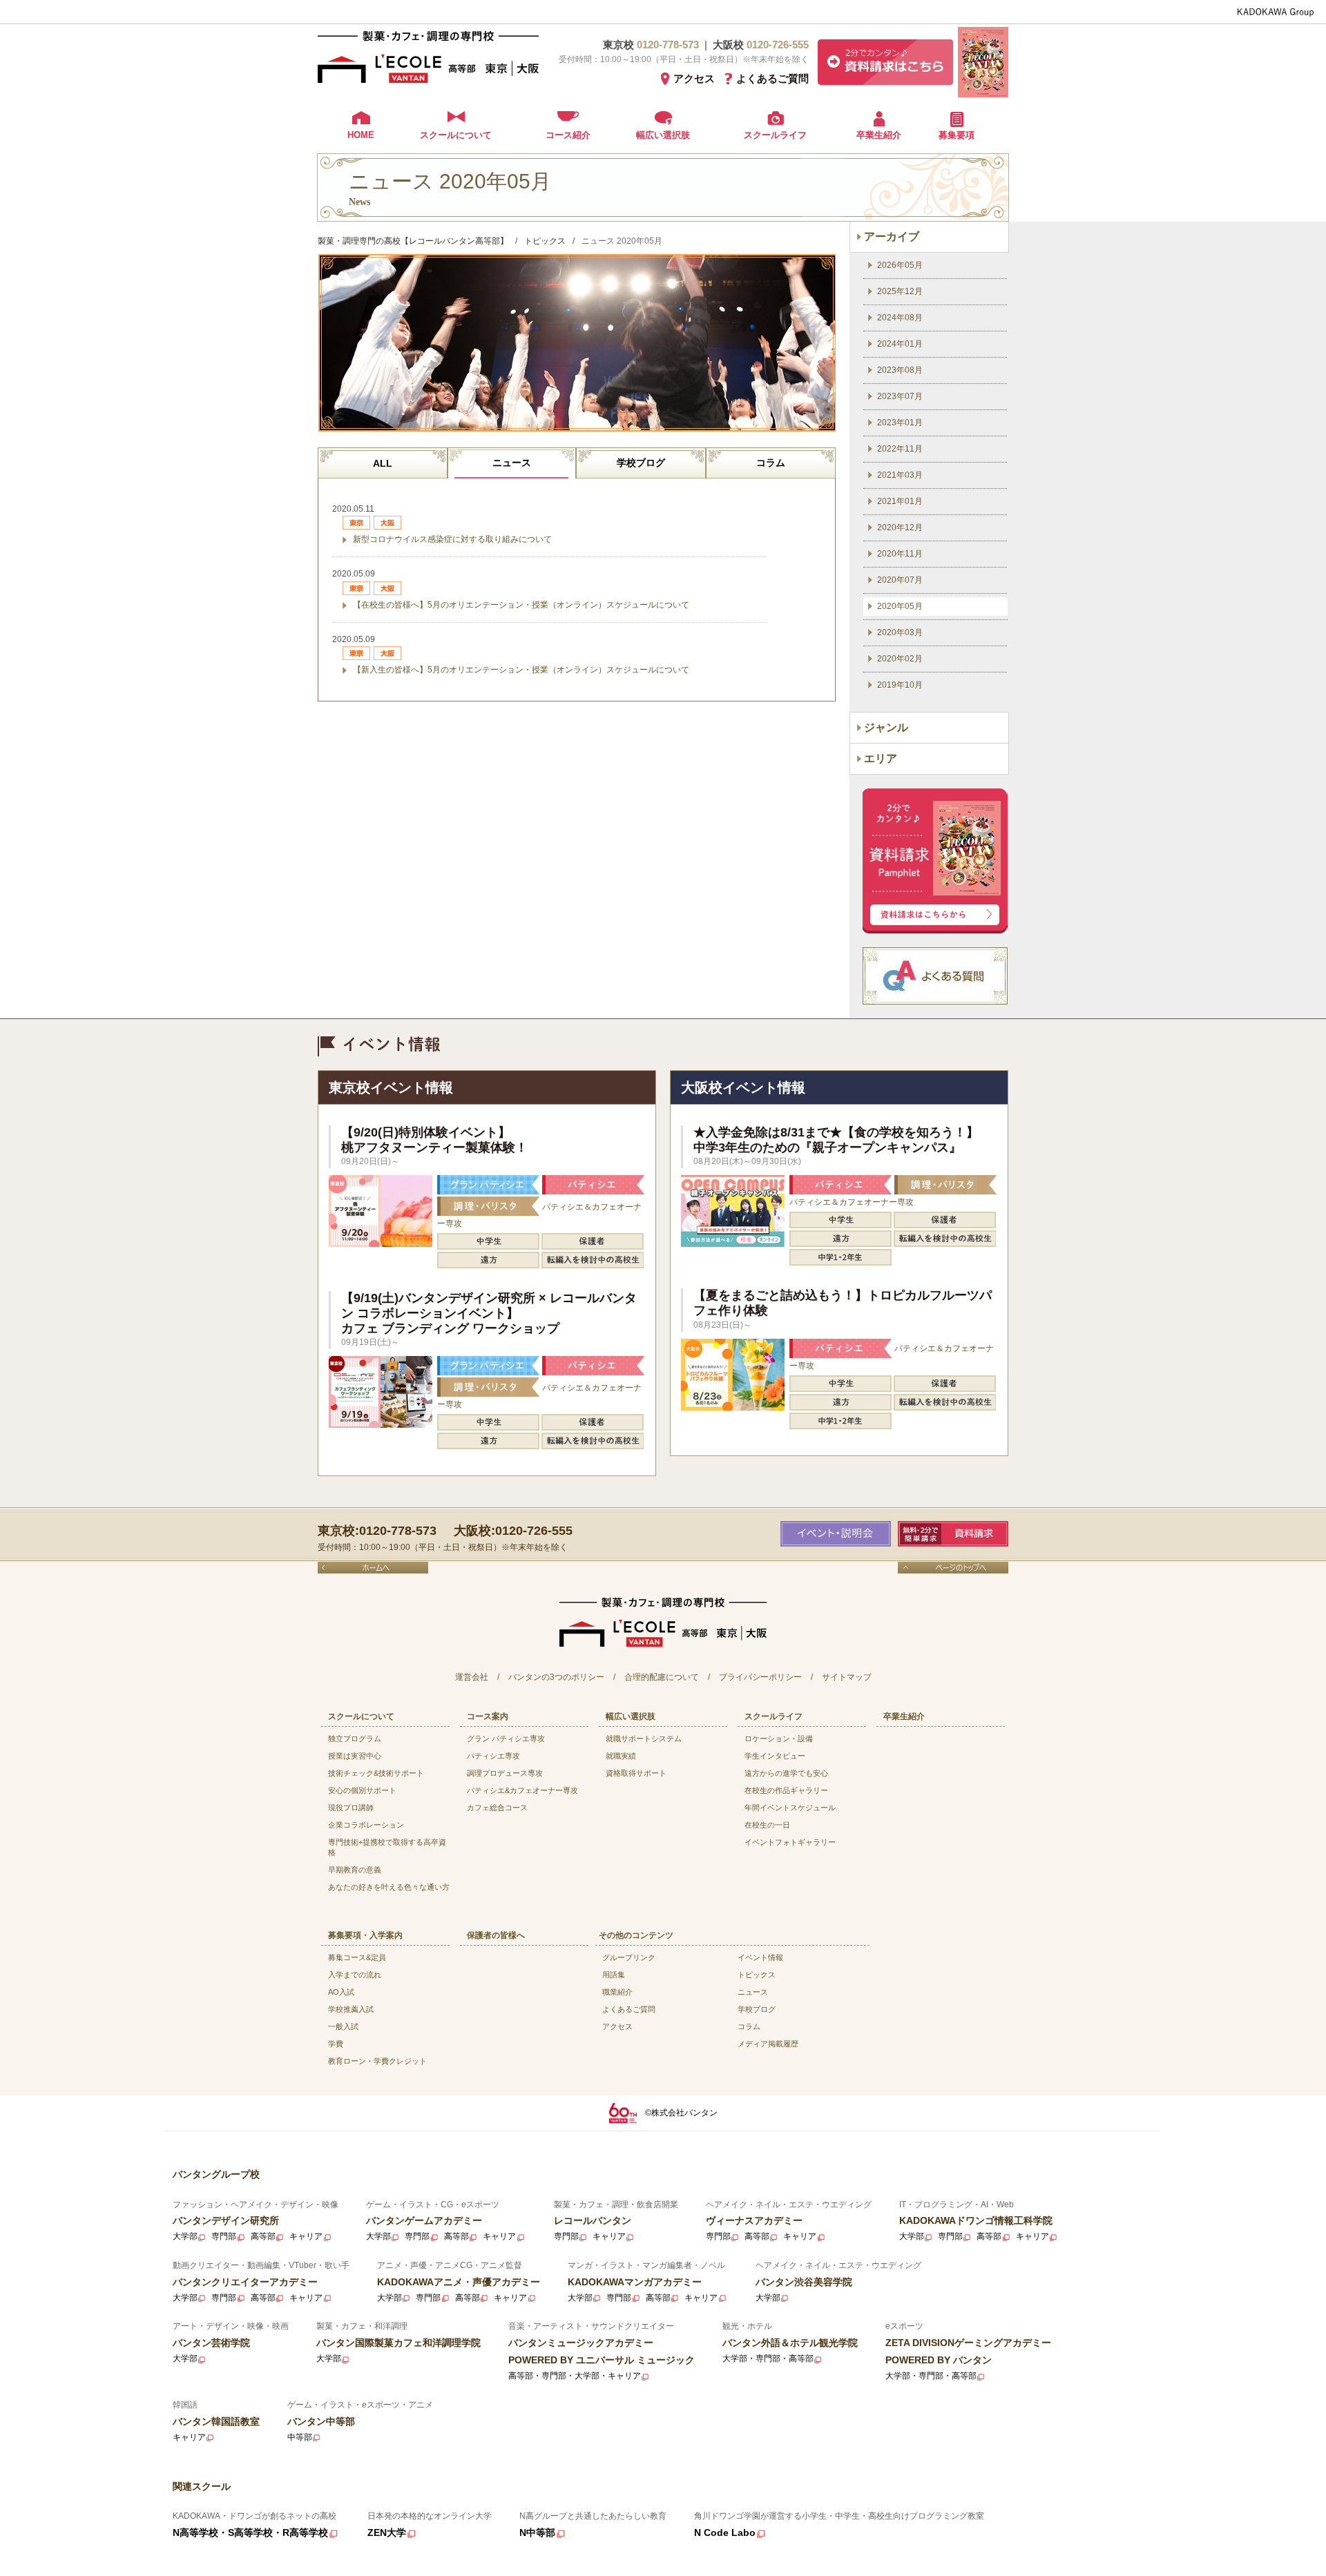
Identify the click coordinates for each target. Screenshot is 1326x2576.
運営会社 (472, 1677)
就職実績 (621, 1756)
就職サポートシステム (644, 1739)
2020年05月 (900, 606)
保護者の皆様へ (496, 1935)
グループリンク (629, 1957)
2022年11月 (900, 449)
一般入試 (343, 2026)
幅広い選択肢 (663, 135)
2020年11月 (900, 554)
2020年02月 (900, 659)
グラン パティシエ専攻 (506, 1739)
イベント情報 (760, 1957)
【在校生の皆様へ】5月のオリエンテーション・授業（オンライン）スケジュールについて (521, 605)
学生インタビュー (775, 1756)
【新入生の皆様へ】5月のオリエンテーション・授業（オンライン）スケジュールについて (521, 670)
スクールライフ (775, 135)
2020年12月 (900, 527)
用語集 (614, 1975)
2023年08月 (900, 370)
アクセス (694, 78)
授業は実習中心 (355, 1756)
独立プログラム (355, 1739)
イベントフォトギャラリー (790, 1842)
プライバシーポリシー (760, 1677)
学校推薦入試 (351, 2009)
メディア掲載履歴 (768, 2044)
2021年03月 (900, 475)
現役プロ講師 (351, 1808)
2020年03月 (900, 632)
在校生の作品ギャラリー (786, 1790)
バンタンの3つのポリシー (556, 1677)
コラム (771, 463)
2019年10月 (900, 685)
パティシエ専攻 (493, 1756)
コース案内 (488, 1716)
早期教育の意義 (355, 1870)
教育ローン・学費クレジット (377, 2061)
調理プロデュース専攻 (505, 1773)
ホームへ (373, 1568)
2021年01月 (900, 501)
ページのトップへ (953, 1568)
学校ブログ (641, 463)
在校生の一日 (767, 1825)
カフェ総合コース (497, 1808)
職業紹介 (617, 1992)
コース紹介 (568, 135)
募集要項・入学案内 (365, 1935)
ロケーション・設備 (779, 1739)
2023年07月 (900, 396)
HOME (361, 135)
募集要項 (957, 135)
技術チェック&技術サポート (376, 1773)
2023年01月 (900, 423)
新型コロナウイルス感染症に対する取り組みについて (452, 539)
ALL (383, 463)
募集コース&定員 (357, 1957)
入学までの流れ (355, 1975)
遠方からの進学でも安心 (786, 1773)
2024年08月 (900, 318)
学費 (336, 2044)
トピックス (757, 1975)
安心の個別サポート (362, 1790)
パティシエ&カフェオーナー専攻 (522, 1790)
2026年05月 (900, 265)
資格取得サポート (636, 1773)
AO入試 (341, 1992)
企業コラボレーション (366, 1825)
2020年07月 (900, 580)
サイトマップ (847, 1677)
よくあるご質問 (772, 78)
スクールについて (456, 135)
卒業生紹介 (879, 135)
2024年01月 (900, 344)
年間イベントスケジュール (790, 1808)
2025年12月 (900, 291)
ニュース (512, 463)
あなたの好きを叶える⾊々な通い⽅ (389, 1887)
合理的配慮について (662, 1677)
